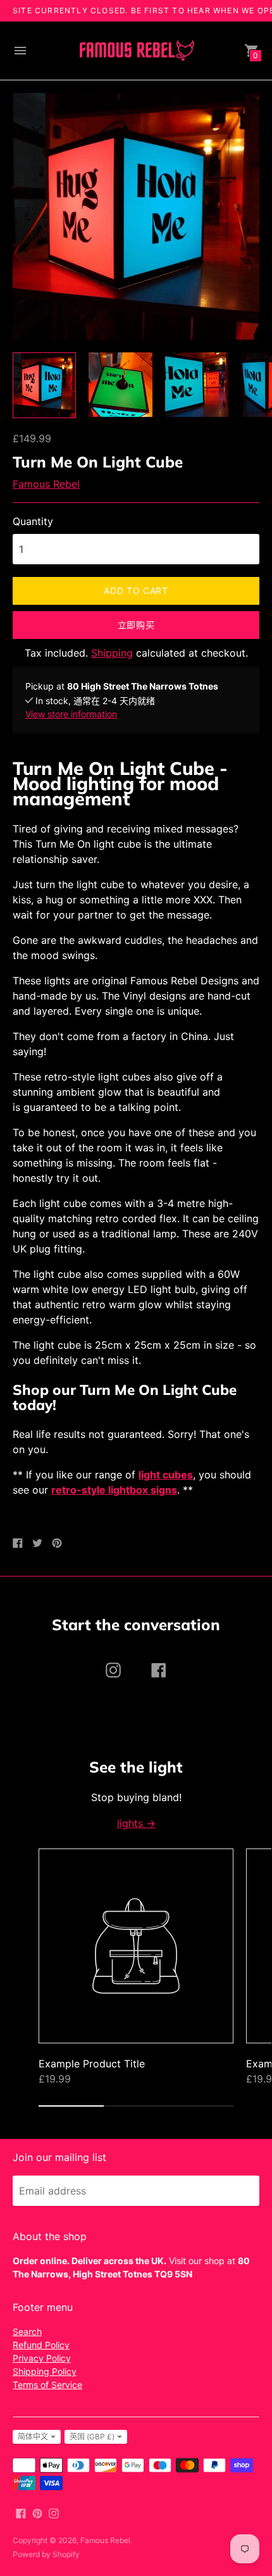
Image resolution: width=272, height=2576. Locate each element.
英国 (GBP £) (92, 2437)
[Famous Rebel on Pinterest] (37, 2512)
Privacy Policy (42, 2358)
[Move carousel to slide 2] (136, 2106)
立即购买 (136, 625)
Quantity (33, 521)
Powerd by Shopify (46, 2554)
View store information (71, 714)
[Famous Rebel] (136, 51)
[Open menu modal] (20, 51)
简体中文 (33, 2437)
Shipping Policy (45, 2371)
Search (27, 2331)
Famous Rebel (46, 484)
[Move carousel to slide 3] (201, 2106)
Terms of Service (47, 2385)
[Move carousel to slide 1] (71, 2106)
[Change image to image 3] (197, 384)
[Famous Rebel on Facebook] (21, 2512)
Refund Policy (41, 2345)
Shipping (112, 653)
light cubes (166, 1475)
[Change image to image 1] (44, 385)
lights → (136, 1823)
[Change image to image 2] (120, 384)
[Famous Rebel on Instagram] (54, 2512)
